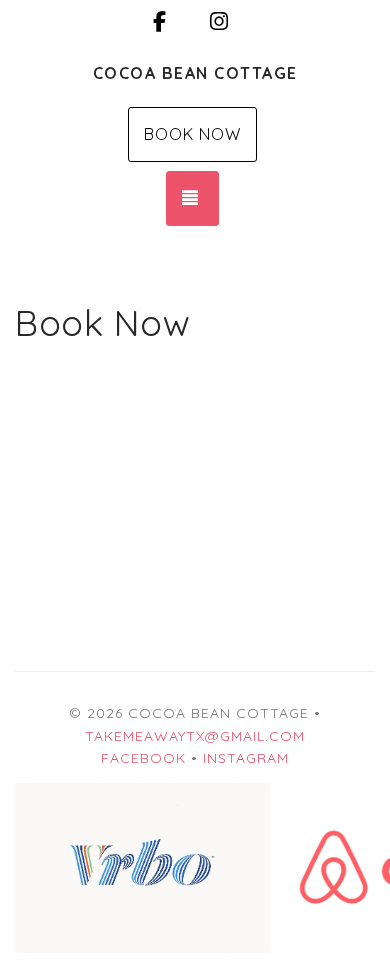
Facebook (143, 758)
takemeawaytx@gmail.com (195, 736)
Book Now (192, 134)
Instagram (246, 758)
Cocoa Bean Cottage (195, 73)
